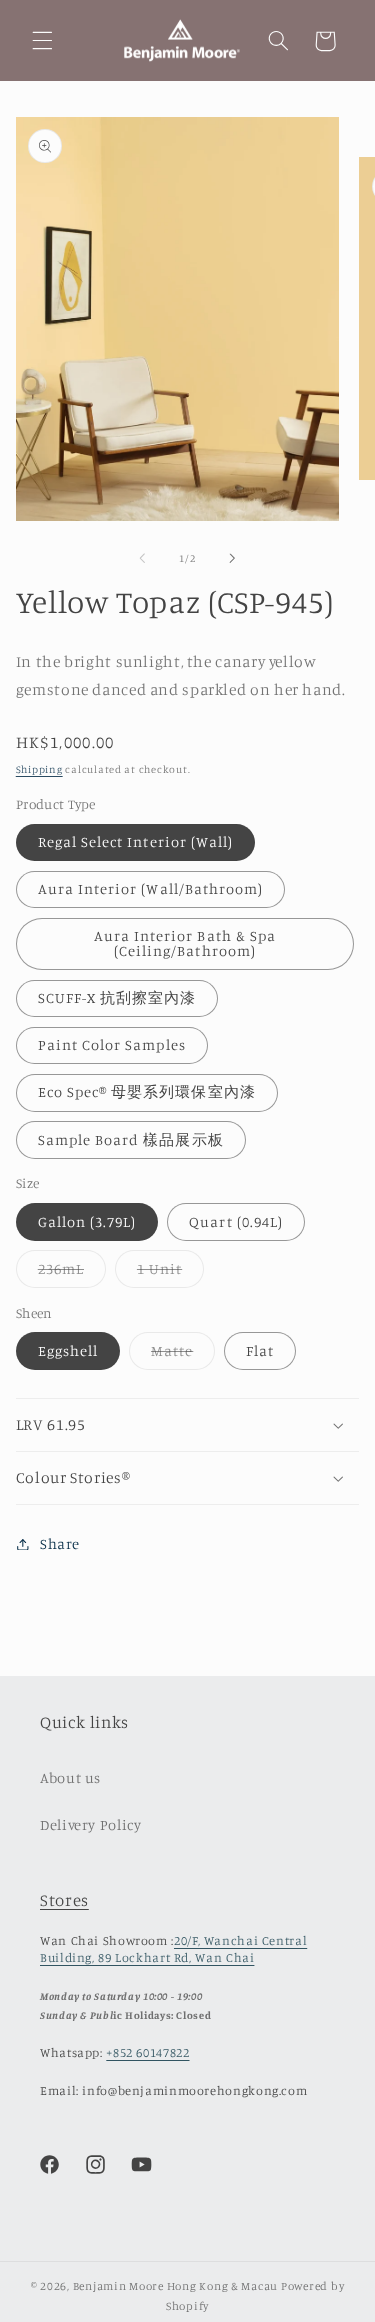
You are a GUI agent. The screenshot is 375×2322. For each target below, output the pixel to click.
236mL (72, 1273)
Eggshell (68, 1350)
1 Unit (170, 1273)
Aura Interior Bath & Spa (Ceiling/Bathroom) (185, 943)
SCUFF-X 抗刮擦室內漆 (117, 997)
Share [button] (60, 1543)
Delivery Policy (90, 1824)
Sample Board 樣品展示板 (131, 1139)
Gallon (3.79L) (87, 1221)
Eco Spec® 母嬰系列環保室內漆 (147, 1091)
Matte (183, 1355)
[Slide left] (142, 559)
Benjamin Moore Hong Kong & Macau (176, 2286)
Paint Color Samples (112, 1044)
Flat (260, 1350)
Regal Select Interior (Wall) (135, 841)
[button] (42, 41)
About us (70, 1777)
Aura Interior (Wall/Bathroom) (150, 888)
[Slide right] (233, 559)
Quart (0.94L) (236, 1221)
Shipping (39, 769)
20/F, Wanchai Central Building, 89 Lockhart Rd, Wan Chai (173, 1948)
